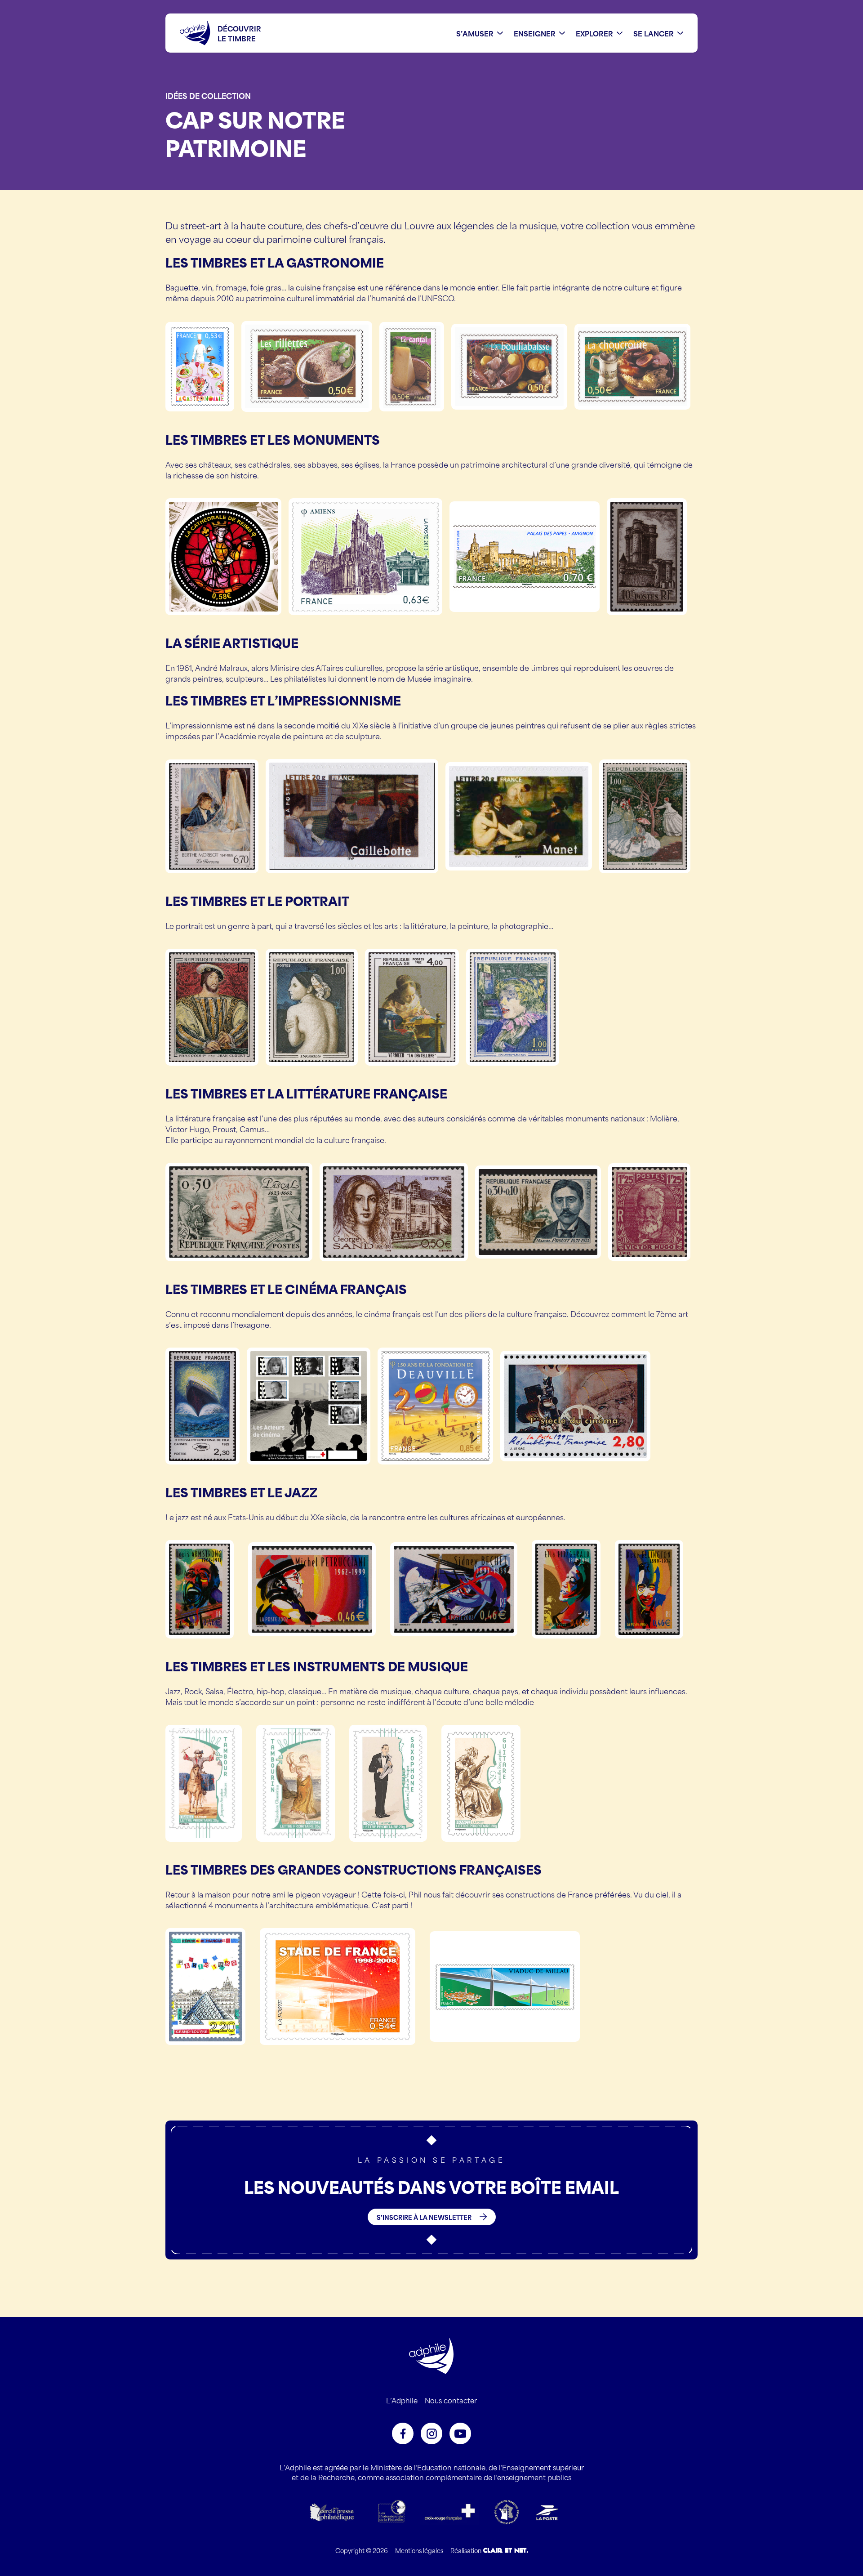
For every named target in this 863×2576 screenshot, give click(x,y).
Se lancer (654, 33)
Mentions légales (419, 2550)
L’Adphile (402, 2400)
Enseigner (535, 33)
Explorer (594, 33)
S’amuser (475, 33)
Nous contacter (451, 2400)
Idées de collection (208, 95)
